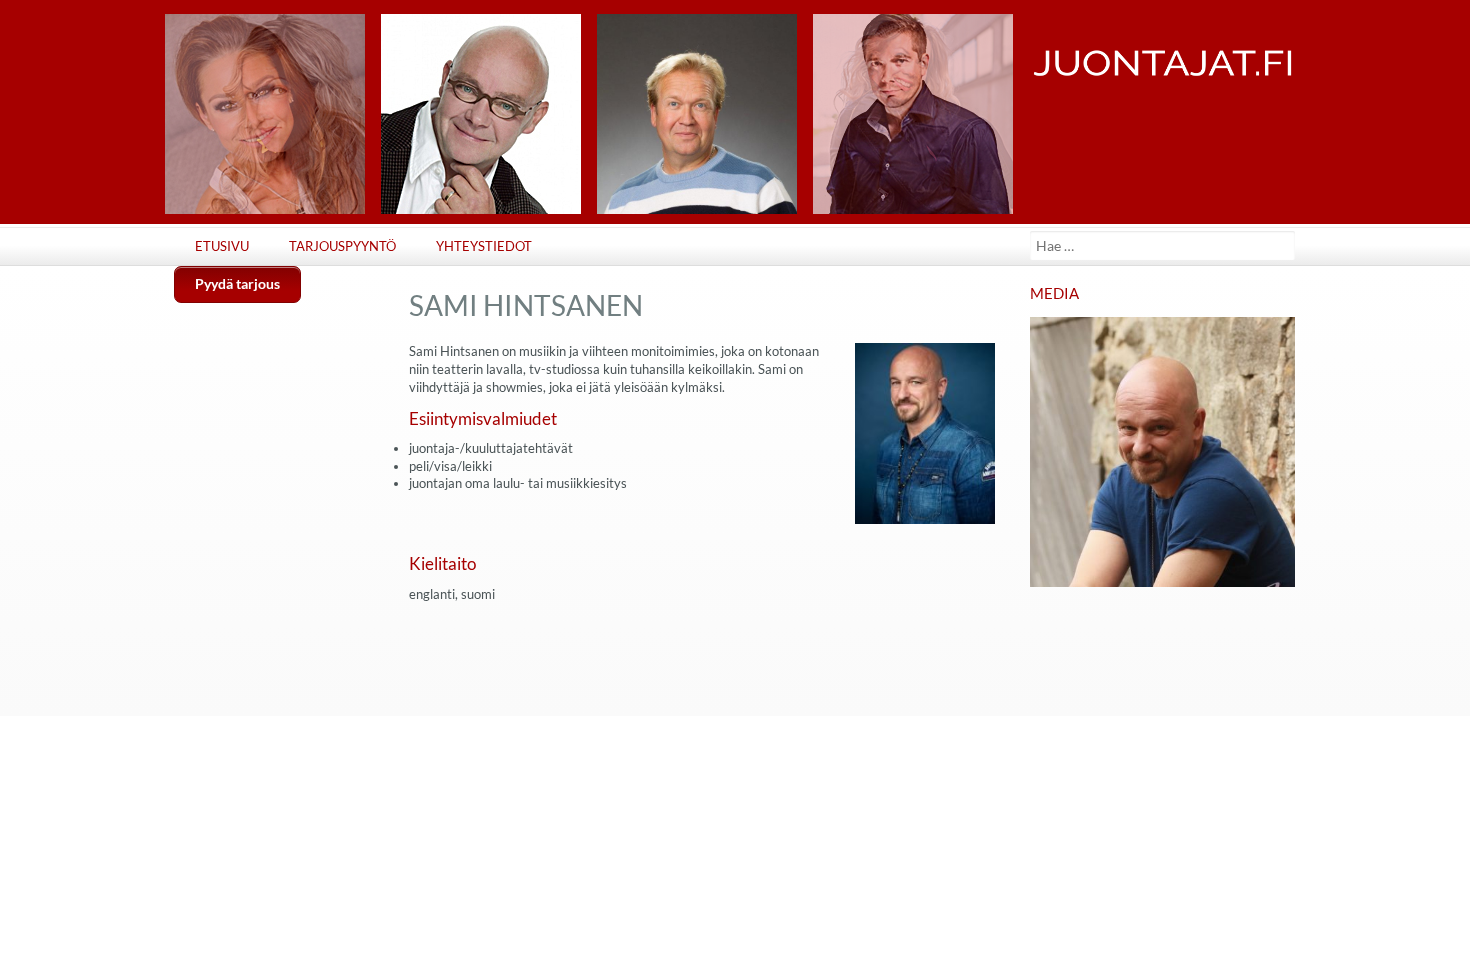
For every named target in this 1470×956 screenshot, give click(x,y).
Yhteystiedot (484, 246)
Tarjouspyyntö (342, 246)
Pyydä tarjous (237, 283)
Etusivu (222, 246)
